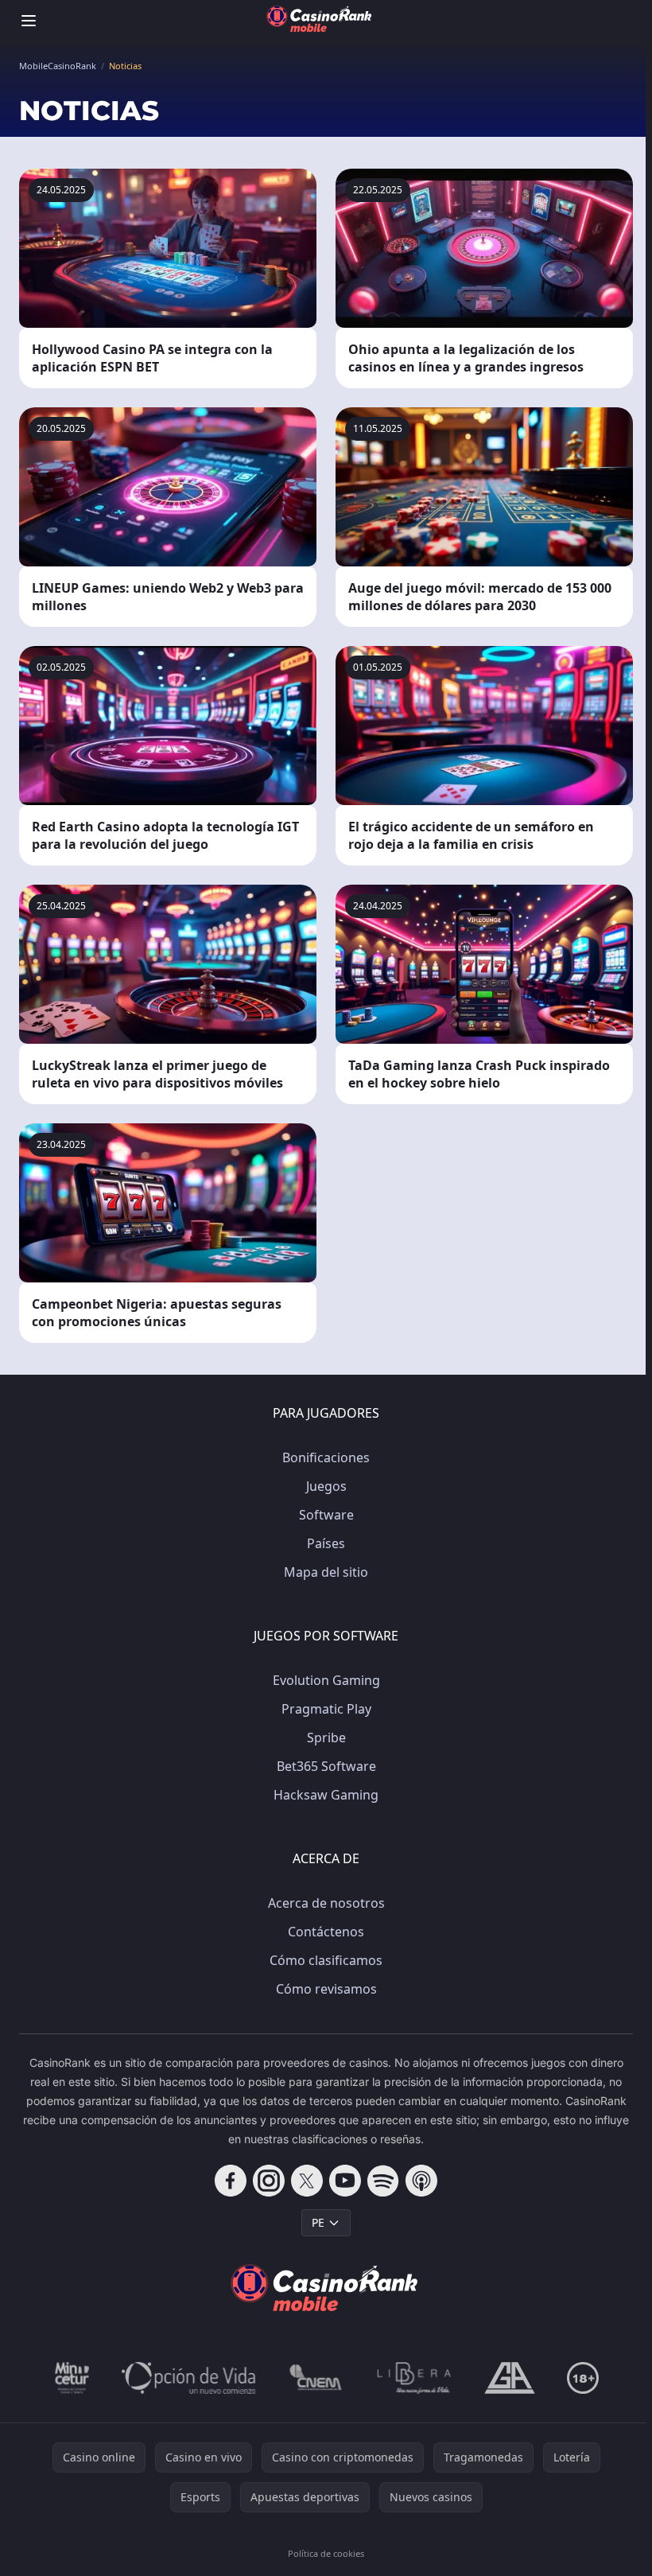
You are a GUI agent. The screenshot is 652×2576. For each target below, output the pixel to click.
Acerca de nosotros (326, 1903)
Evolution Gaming (326, 1680)
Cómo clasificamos (326, 1960)
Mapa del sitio (326, 1572)
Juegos (326, 1486)
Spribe (326, 1737)
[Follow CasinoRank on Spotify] (383, 2181)
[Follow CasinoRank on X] (307, 2181)
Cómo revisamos (326, 1989)
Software (326, 1515)
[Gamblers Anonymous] (510, 2378)
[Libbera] (415, 2378)
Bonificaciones (326, 1457)
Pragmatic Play (326, 1709)
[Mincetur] (72, 2378)
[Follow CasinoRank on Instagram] (269, 2181)
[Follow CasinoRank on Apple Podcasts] (421, 2181)
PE (318, 2222)
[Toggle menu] (29, 21)
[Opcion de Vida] (189, 2378)
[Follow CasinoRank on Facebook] (231, 2181)
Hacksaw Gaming (326, 1795)
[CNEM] (316, 2378)
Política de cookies (326, 2553)
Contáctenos (326, 1932)
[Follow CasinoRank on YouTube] (345, 2181)
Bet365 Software (326, 1766)
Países (326, 1543)
